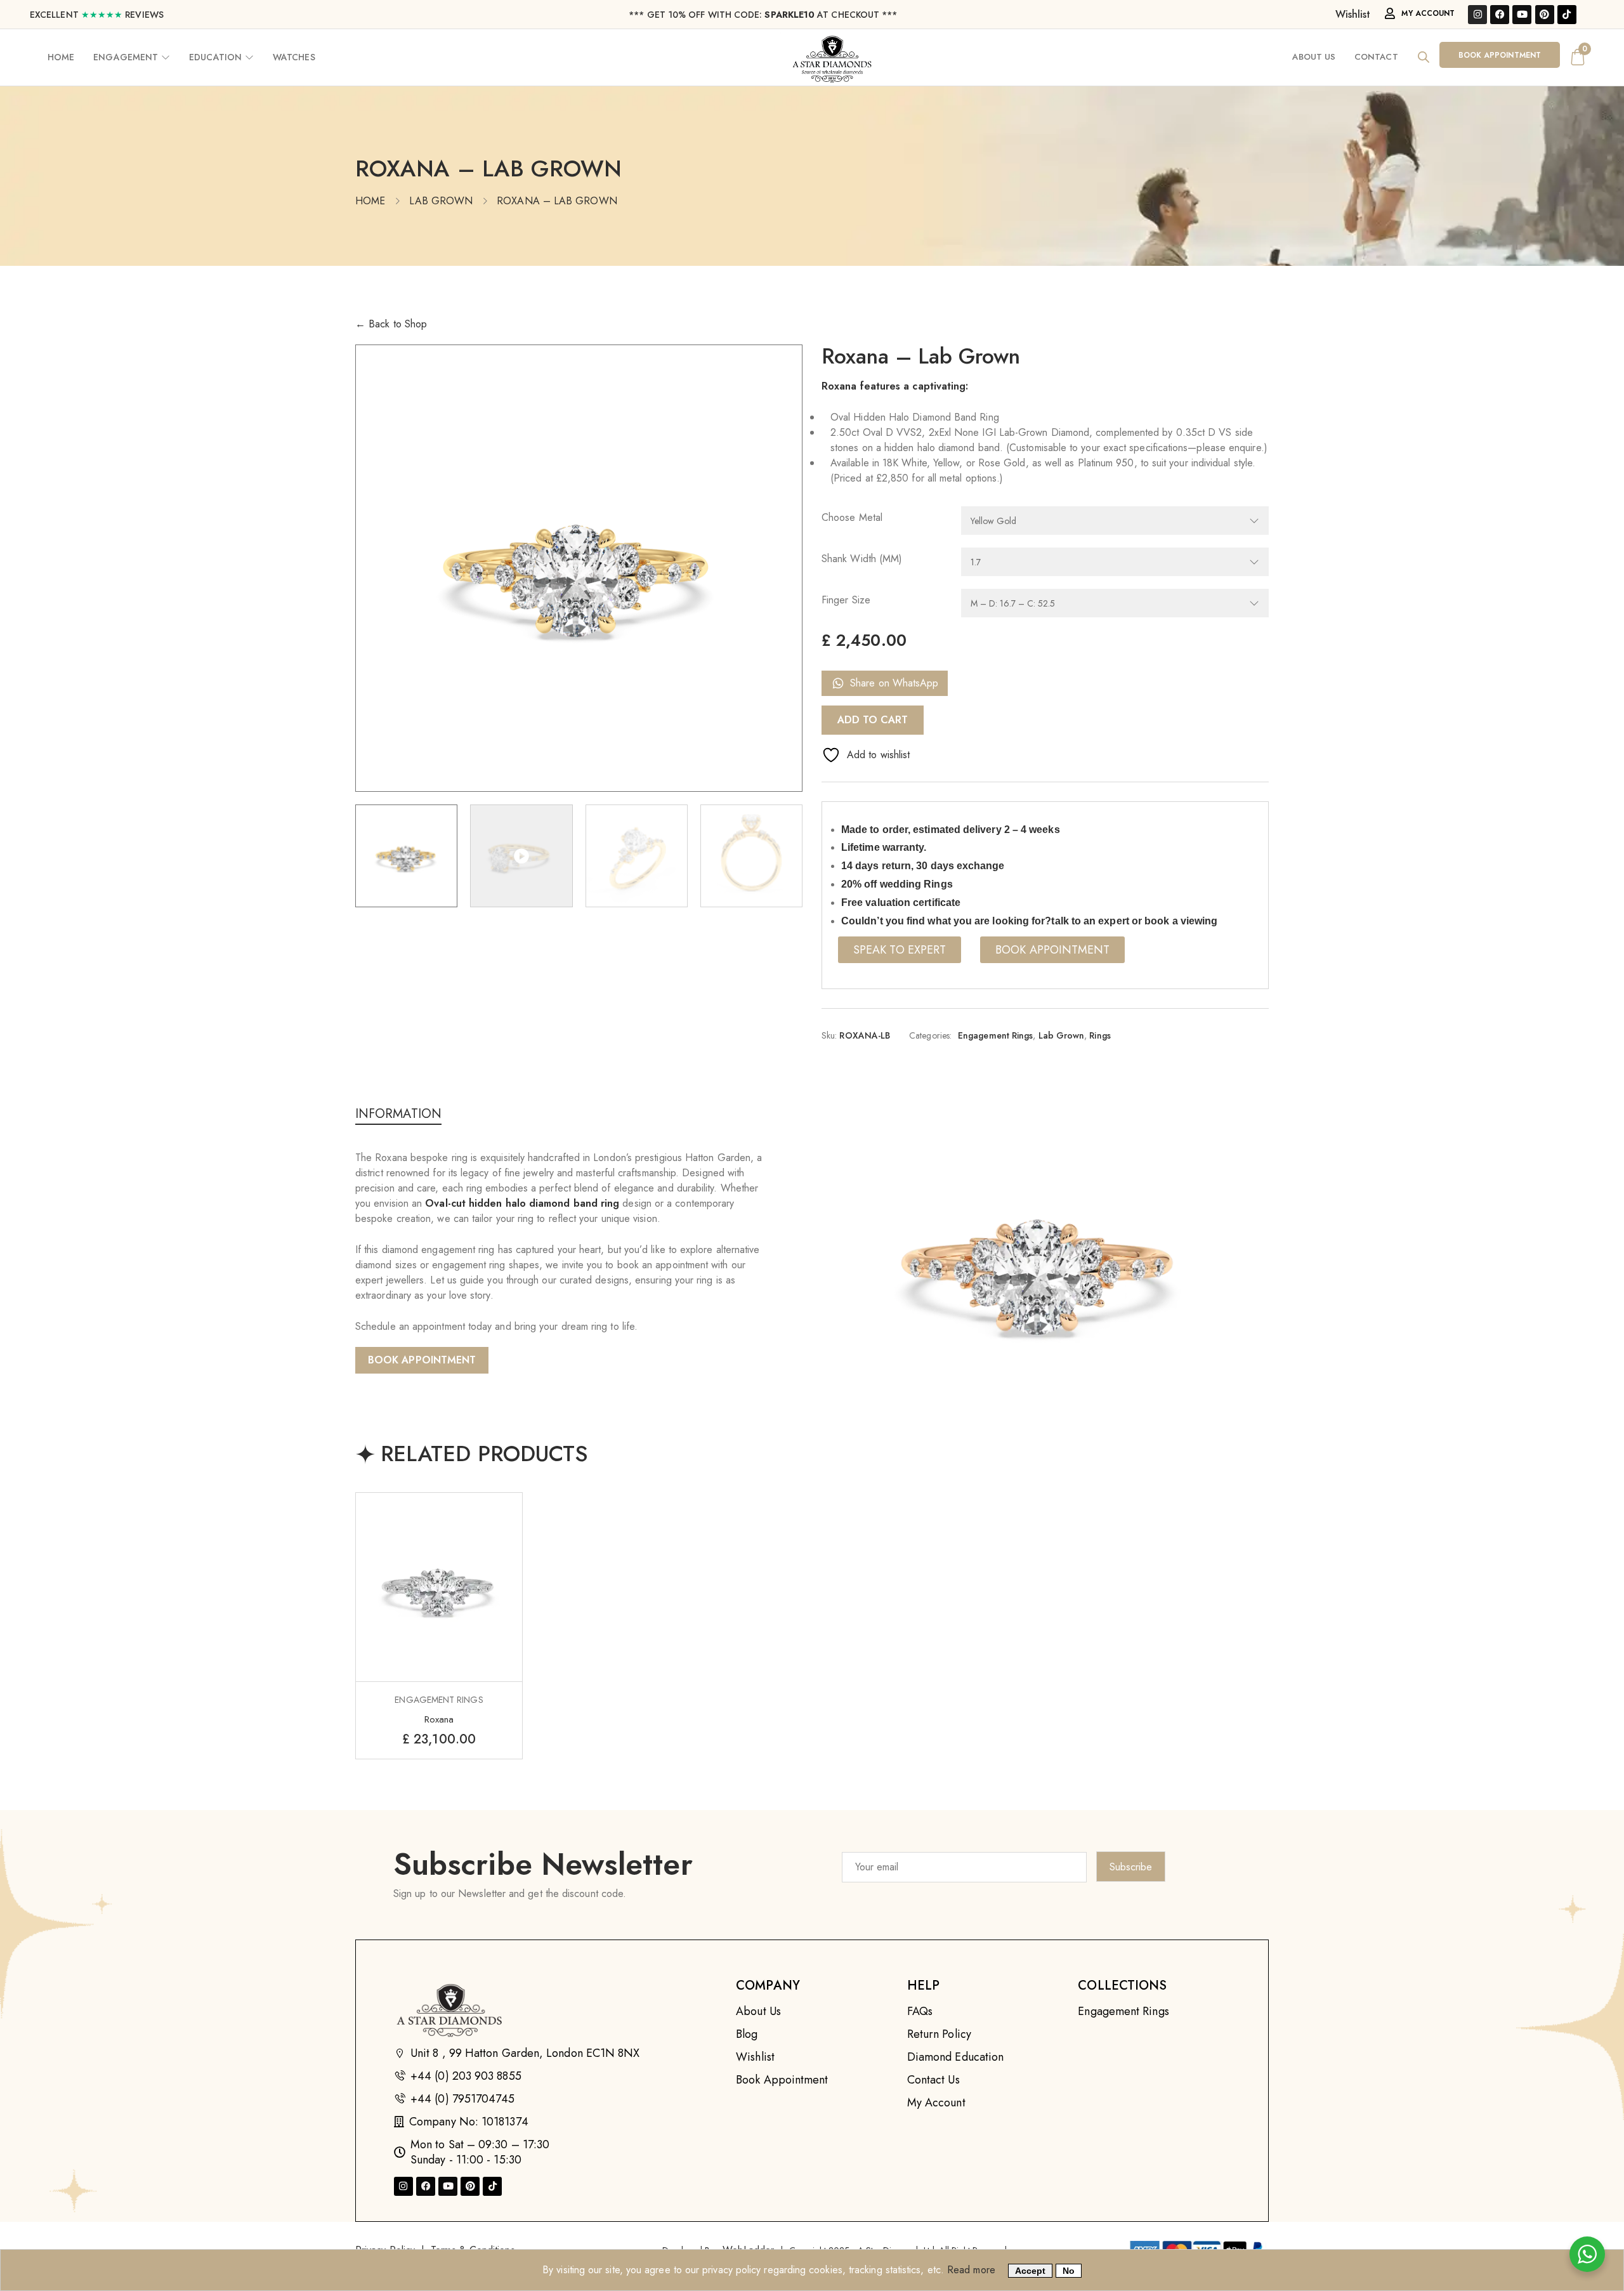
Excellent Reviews (97, 15)
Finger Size (846, 600)
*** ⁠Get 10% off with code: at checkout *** (763, 15)
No (1069, 2271)
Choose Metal (852, 517)
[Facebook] (1500, 15)
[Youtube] (1522, 15)
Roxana (439, 1719)
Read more (971, 2270)
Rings (1100, 1035)
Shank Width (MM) (862, 559)
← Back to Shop (391, 324)
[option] (579, 568)
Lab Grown (441, 201)
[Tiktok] (1567, 15)
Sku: (829, 1035)
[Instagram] (1477, 15)
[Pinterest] (1545, 15)
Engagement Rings (995, 1035)
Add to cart (873, 720)
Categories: (930, 1035)
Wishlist (1353, 14)
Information (398, 1115)
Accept (1030, 2271)
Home (370, 201)
